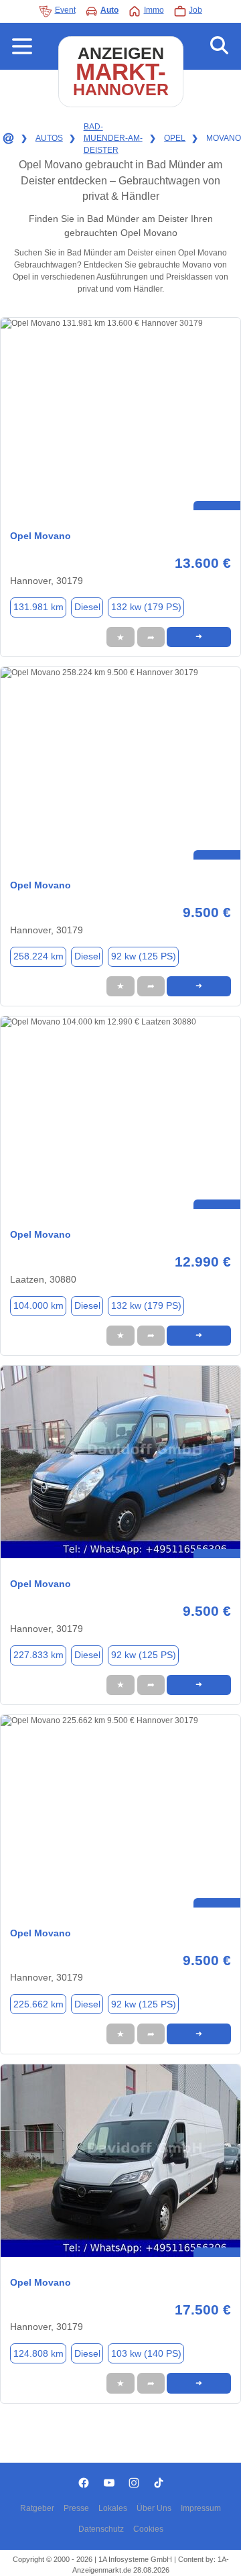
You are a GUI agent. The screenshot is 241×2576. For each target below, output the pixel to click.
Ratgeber (37, 2508)
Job (195, 10)
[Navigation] (22, 46)
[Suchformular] (219, 46)
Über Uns (154, 2508)
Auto (109, 10)
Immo (154, 10)
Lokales (113, 2508)
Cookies (148, 2529)
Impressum (201, 2508)
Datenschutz (101, 2529)
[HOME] (7, 139)
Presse (76, 2508)
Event (65, 10)
